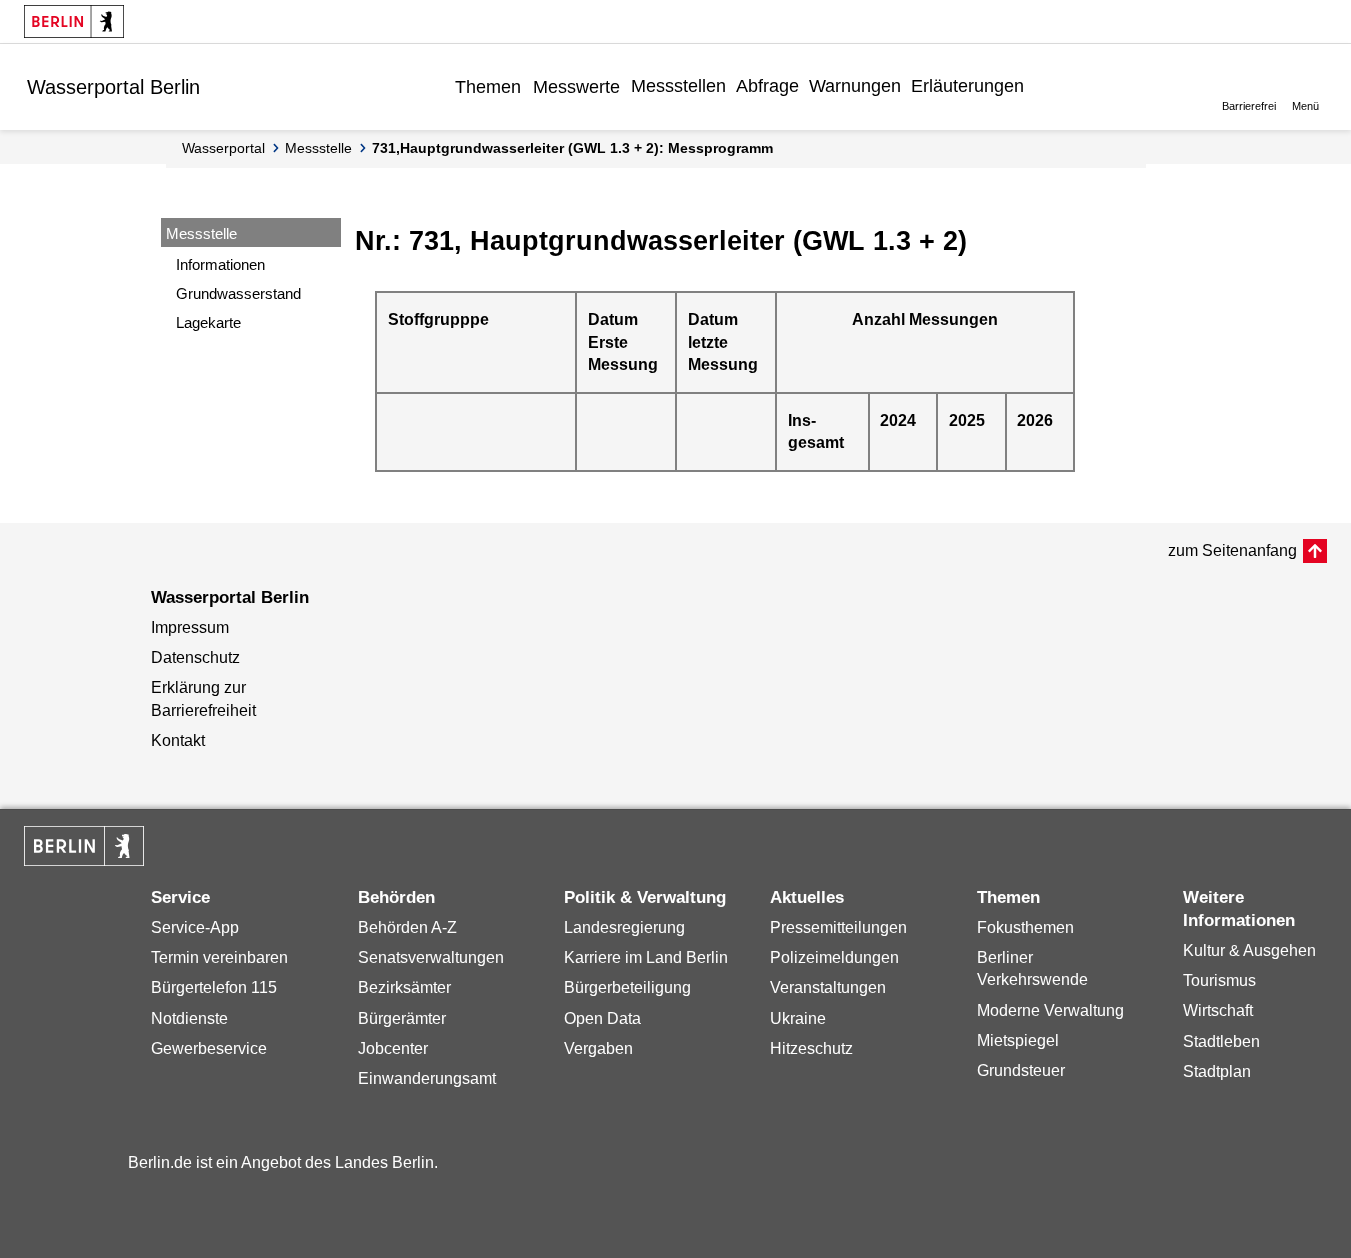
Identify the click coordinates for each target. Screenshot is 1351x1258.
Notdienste (189, 1018)
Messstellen (678, 86)
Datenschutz (195, 657)
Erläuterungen (967, 86)
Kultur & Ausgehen (1249, 950)
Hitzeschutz (811, 1048)
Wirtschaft (1218, 1010)
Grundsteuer (1021, 1070)
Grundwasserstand (238, 293)
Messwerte (576, 87)
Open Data (602, 1018)
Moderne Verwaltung (1050, 1010)
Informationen (220, 264)
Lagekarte (208, 322)
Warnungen (855, 86)
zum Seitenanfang (1232, 550)
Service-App (195, 927)
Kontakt (178, 740)
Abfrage (767, 86)
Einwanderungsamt (427, 1078)
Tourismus (1219, 980)
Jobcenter (393, 1048)
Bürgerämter (402, 1018)
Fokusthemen (1025, 927)
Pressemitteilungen (838, 927)
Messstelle (318, 148)
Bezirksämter (404, 987)
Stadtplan (1217, 1071)
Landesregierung (624, 927)
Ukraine (798, 1018)
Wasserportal (223, 148)
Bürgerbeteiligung (627, 987)
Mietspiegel (1018, 1040)
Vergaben (598, 1048)
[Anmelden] (1044, 86)
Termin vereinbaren (219, 957)
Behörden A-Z (407, 927)
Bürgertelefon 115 (214, 987)
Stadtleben (1221, 1041)
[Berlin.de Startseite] (74, 21)
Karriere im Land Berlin (646, 957)
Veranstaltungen (828, 987)
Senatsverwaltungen (431, 957)
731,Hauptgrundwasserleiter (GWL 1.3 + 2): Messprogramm (572, 148)
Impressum (190, 627)
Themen (488, 87)
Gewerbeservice (209, 1048)
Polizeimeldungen (834, 957)
